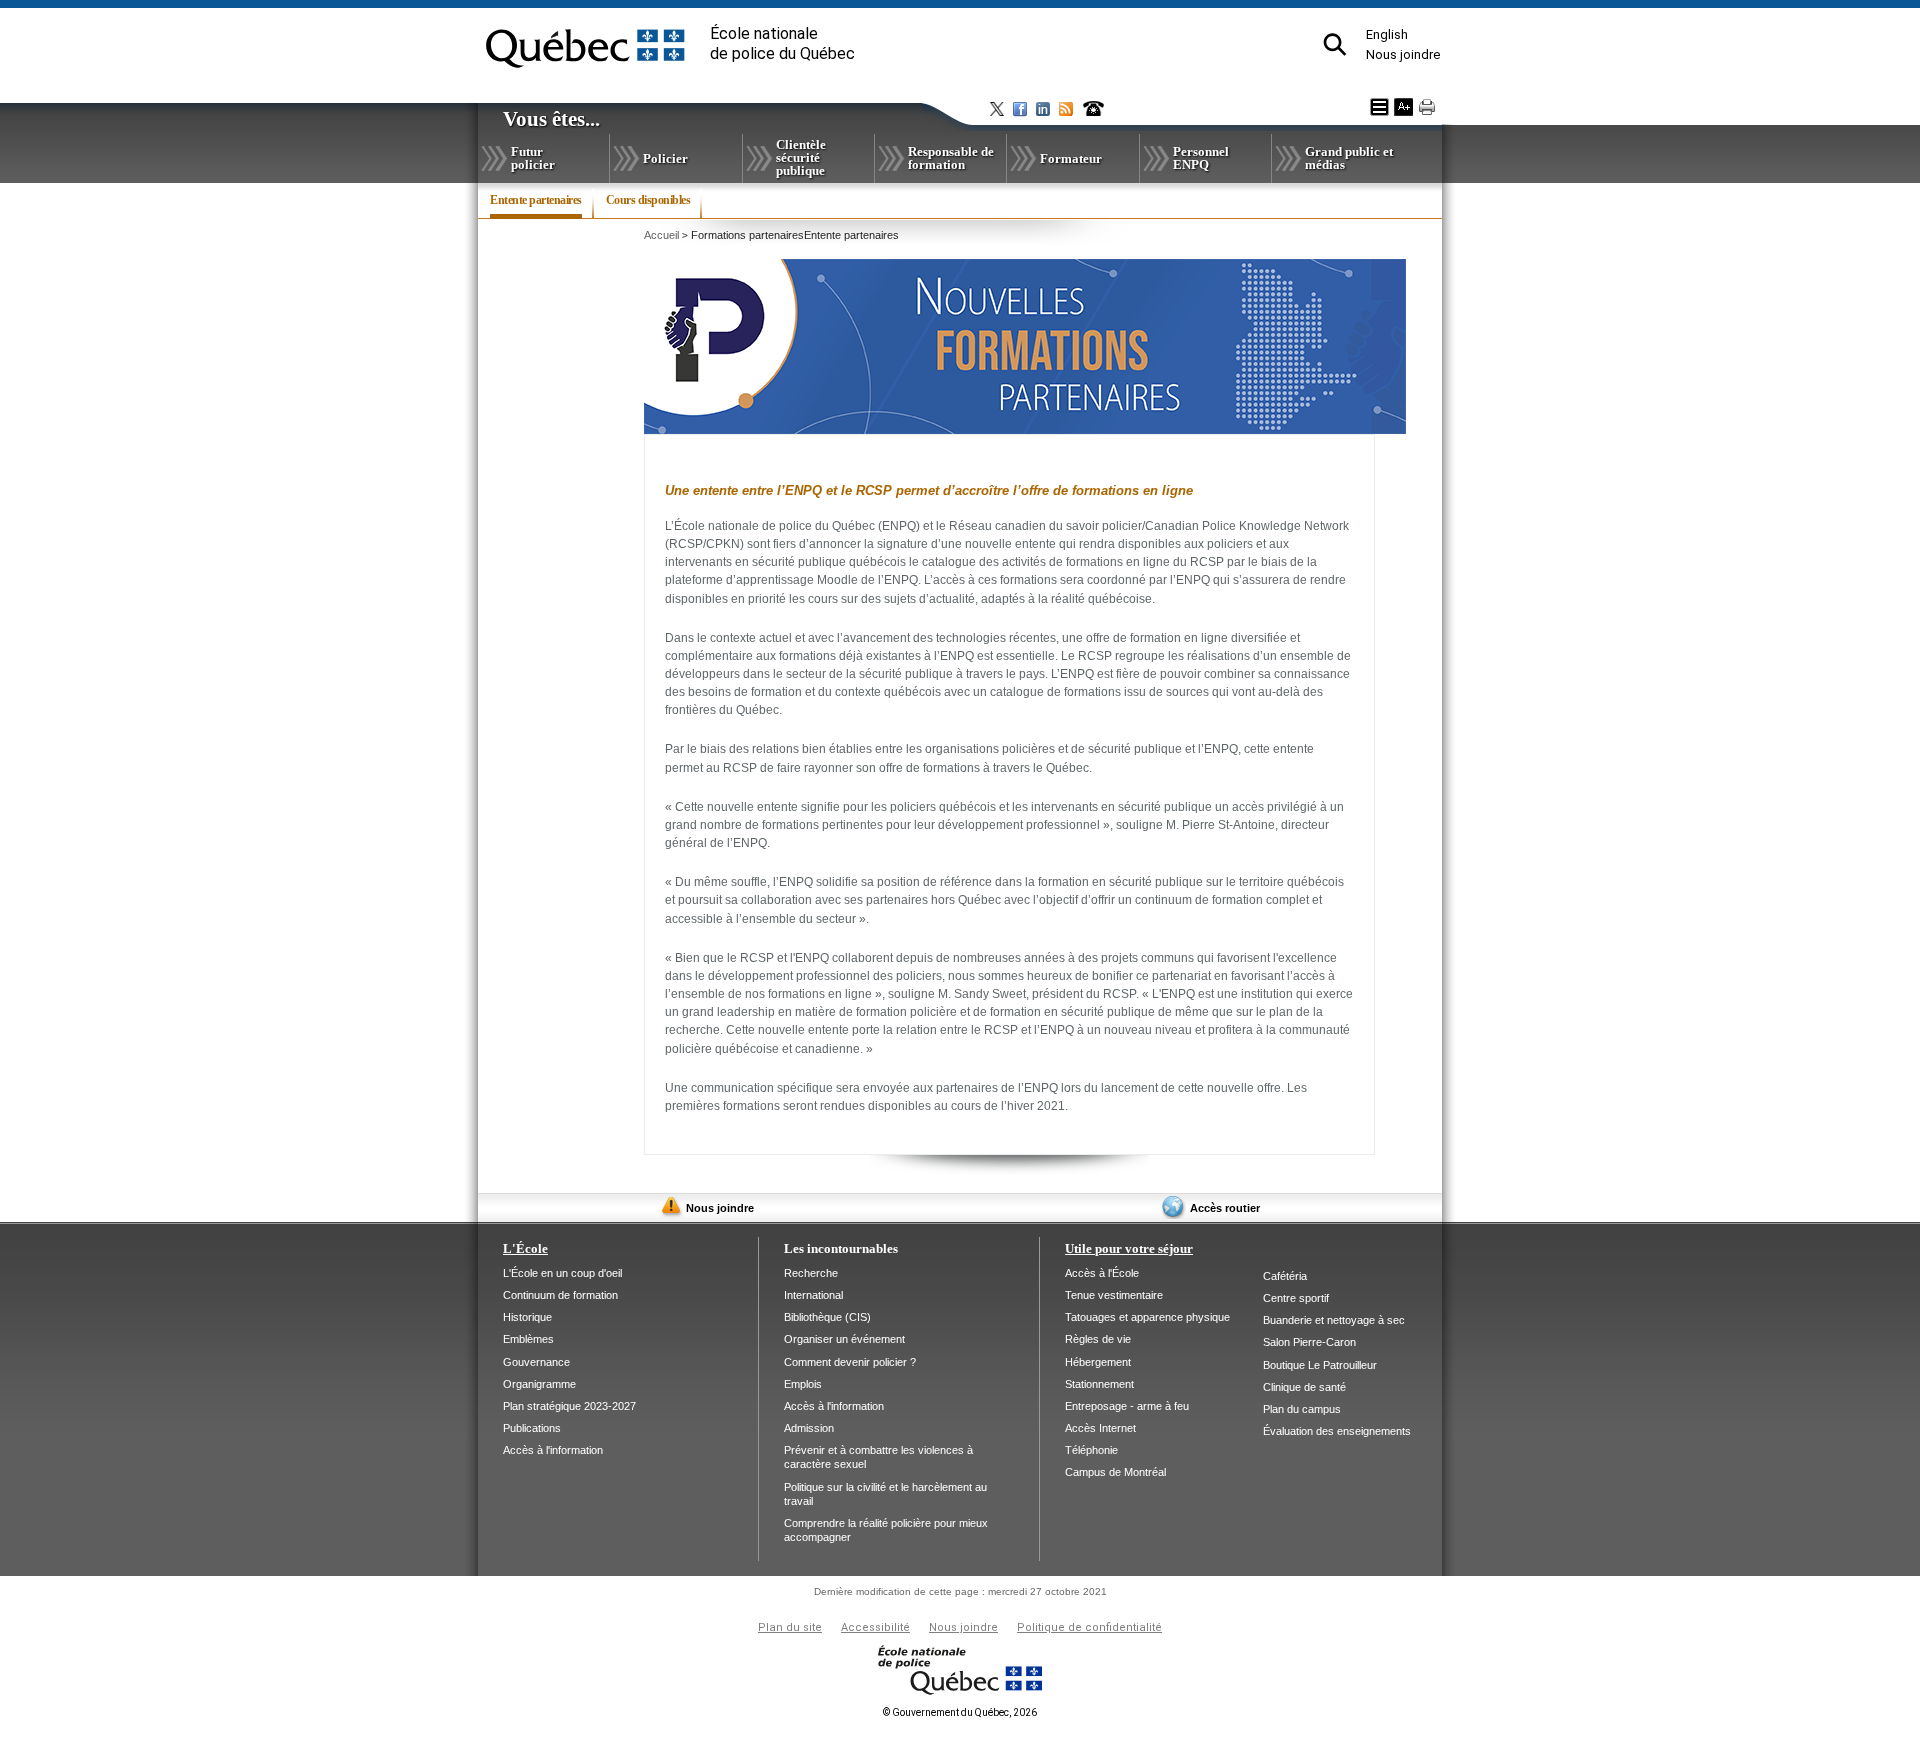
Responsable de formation (951, 158)
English (1387, 34)
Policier (665, 158)
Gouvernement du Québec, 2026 (960, 1712)
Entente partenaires (536, 206)
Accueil (661, 235)
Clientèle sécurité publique (801, 157)
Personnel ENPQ (1201, 158)
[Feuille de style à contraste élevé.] (1379, 107)
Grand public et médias (1349, 158)
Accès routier (1225, 1208)
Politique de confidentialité (1089, 1627)
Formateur (1071, 158)
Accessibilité (875, 1627)
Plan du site (790, 1627)
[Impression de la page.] (1427, 107)
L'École (525, 1248)
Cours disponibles (648, 200)
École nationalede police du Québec (782, 43)
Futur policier (533, 158)
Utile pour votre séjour (1129, 1248)
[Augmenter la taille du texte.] (1403, 107)
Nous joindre (1403, 54)
